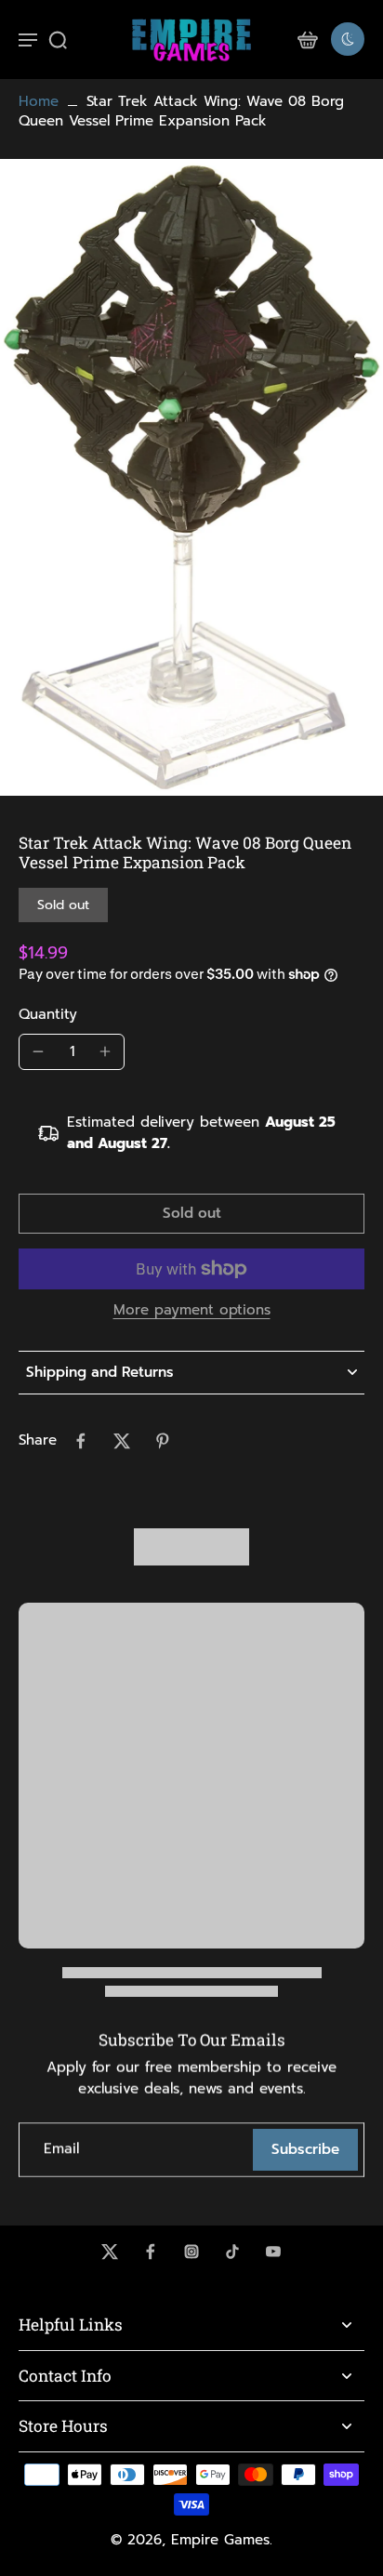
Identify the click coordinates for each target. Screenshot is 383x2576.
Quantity (48, 1014)
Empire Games (220, 2540)
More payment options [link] (192, 1312)
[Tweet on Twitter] (122, 1441)
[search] (58, 39)
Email (61, 2150)
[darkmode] (348, 39)
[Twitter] (110, 2252)
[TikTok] (232, 2252)
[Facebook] (151, 2252)
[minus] (38, 1051)
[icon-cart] (307, 39)
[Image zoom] (191, 477)
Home (39, 101)
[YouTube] (273, 2252)
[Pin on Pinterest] (163, 1441)
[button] (191, 1214)
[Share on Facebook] (81, 1441)
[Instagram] (191, 2252)
